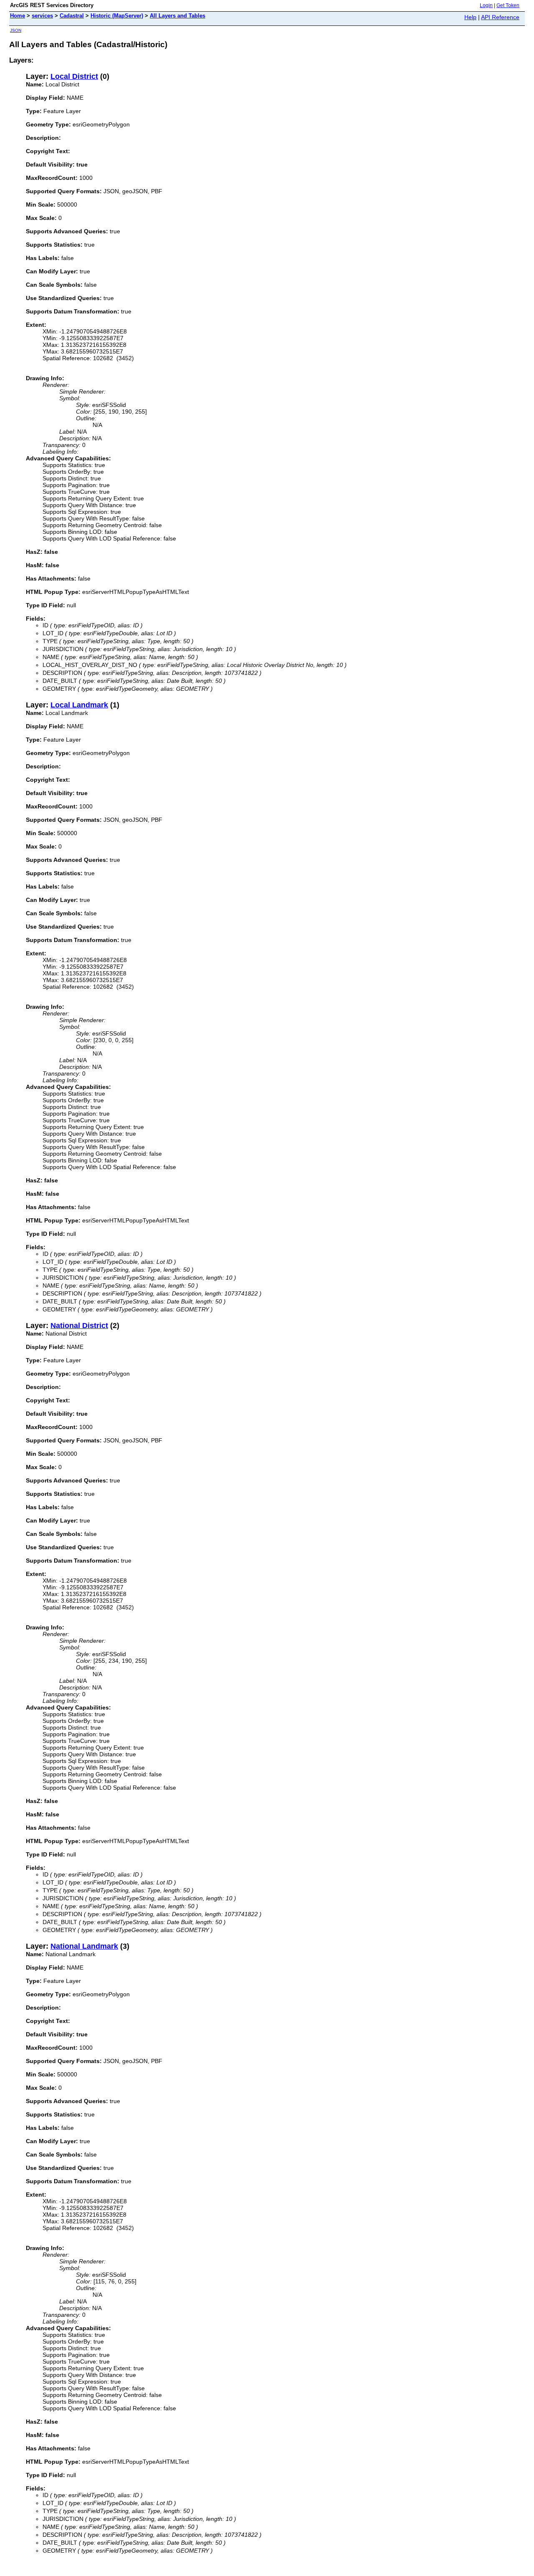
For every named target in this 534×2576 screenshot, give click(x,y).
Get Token (508, 5)
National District (79, 1326)
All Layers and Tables (178, 16)
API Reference (500, 17)
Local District (74, 76)
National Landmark (84, 1946)
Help (470, 17)
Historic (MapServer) (117, 16)
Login (486, 5)
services (42, 16)
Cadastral (72, 16)
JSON (16, 30)
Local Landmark (79, 705)
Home (18, 16)
